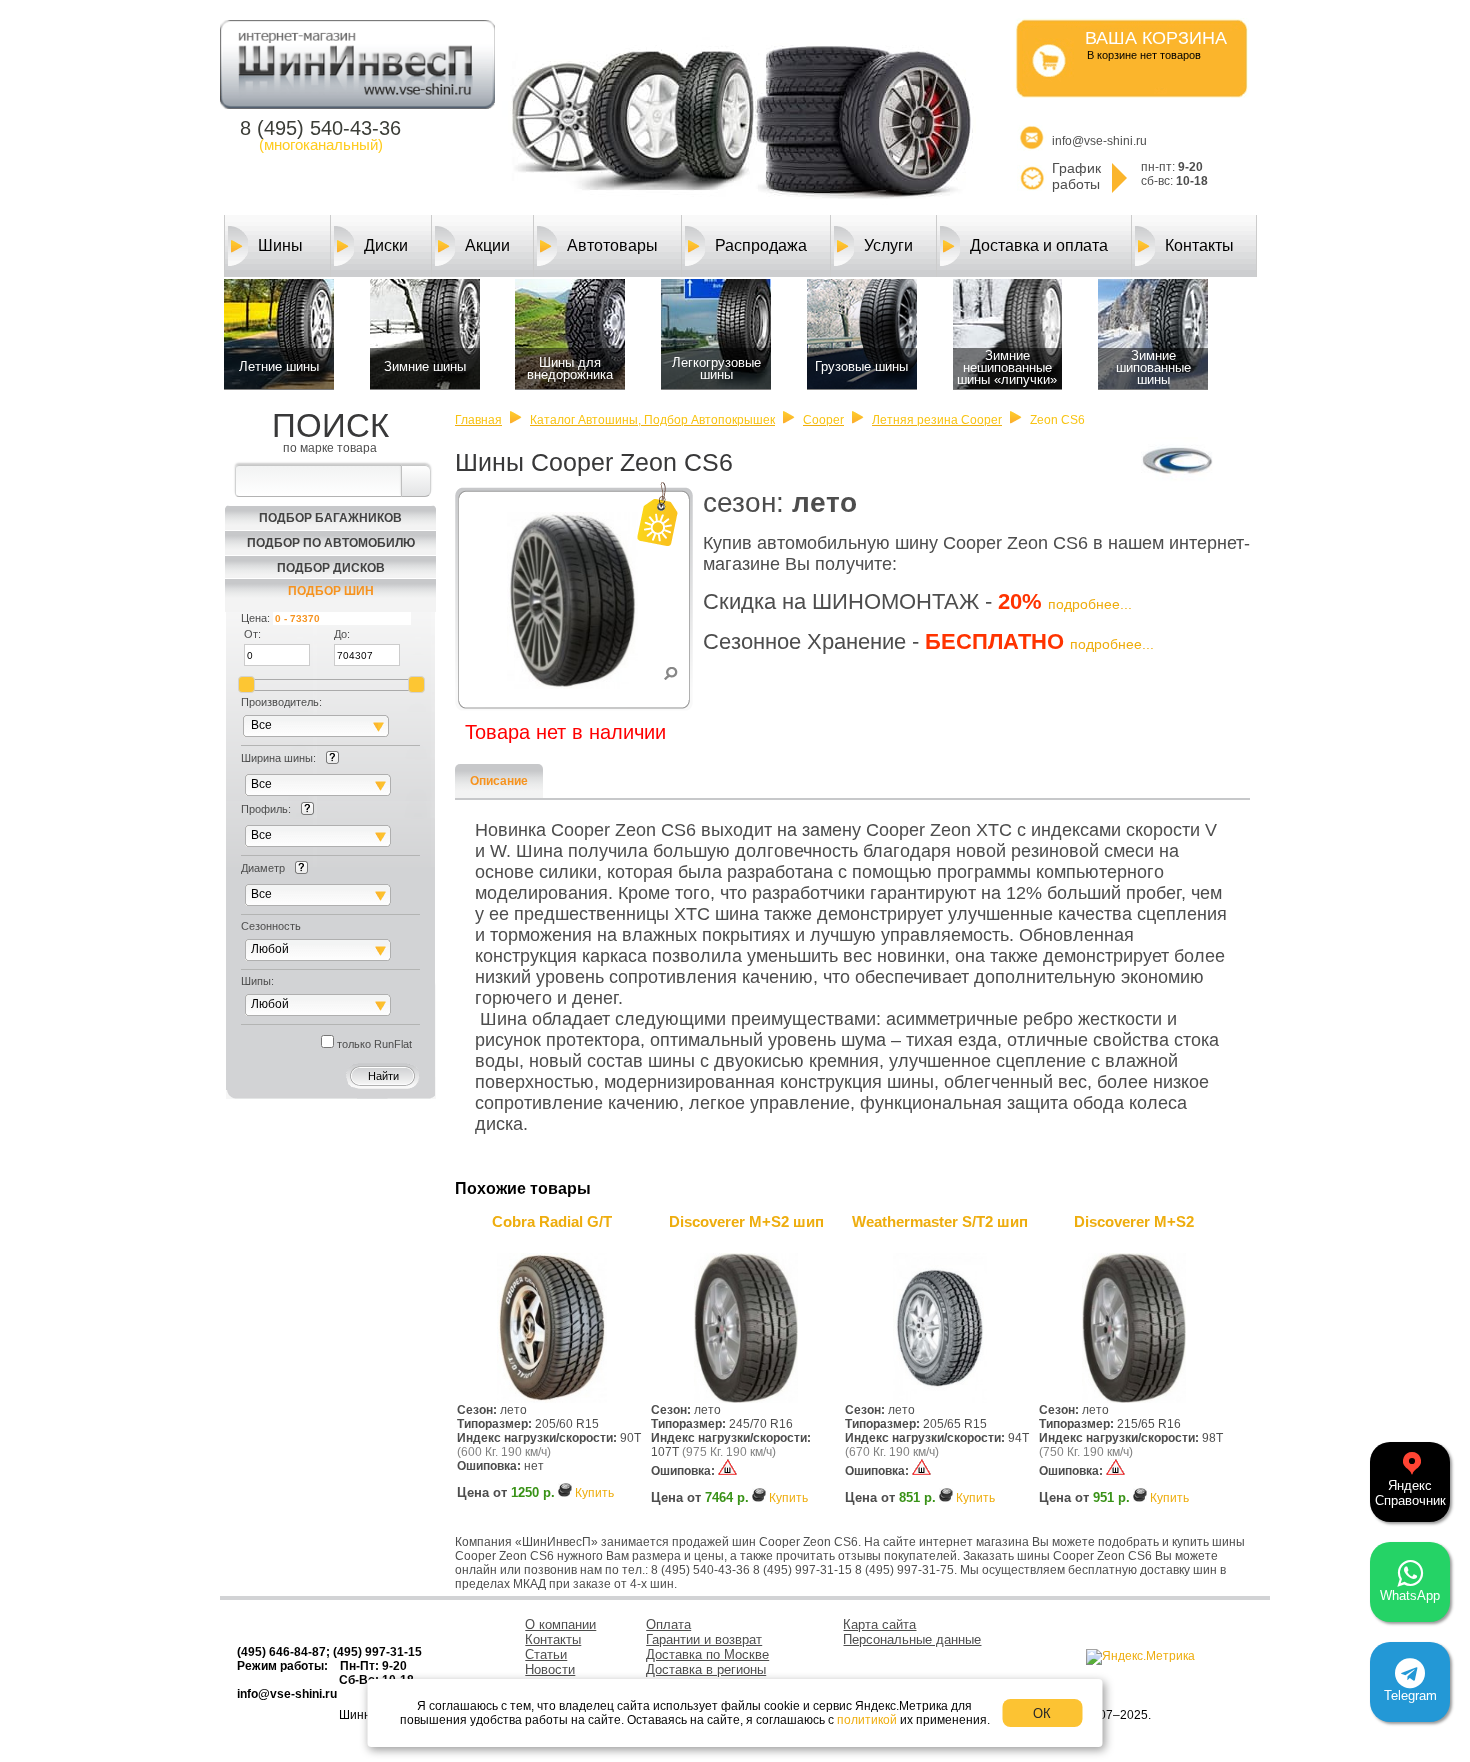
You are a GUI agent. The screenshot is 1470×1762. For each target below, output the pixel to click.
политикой (867, 1720)
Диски (386, 245)
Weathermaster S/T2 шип (940, 1221)
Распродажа (761, 245)
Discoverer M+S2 (1134, 1221)
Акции (487, 245)
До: (342, 634)
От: (252, 634)
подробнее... (1090, 604)
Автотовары (612, 245)
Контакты (1199, 245)
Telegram (1410, 1695)
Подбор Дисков (331, 568)
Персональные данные (912, 1639)
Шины (280, 245)
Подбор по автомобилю (331, 543)
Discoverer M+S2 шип (746, 1221)
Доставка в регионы (706, 1669)
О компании (560, 1624)
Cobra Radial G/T (552, 1221)
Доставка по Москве (707, 1654)
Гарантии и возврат (704, 1639)
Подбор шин (331, 591)
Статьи (546, 1654)
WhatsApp (1410, 1595)
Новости (550, 1669)
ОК (1042, 1713)
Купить (594, 1493)
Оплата (668, 1624)
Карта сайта (879, 1624)
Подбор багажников (330, 518)
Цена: (255, 618)
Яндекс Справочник (1410, 1493)
